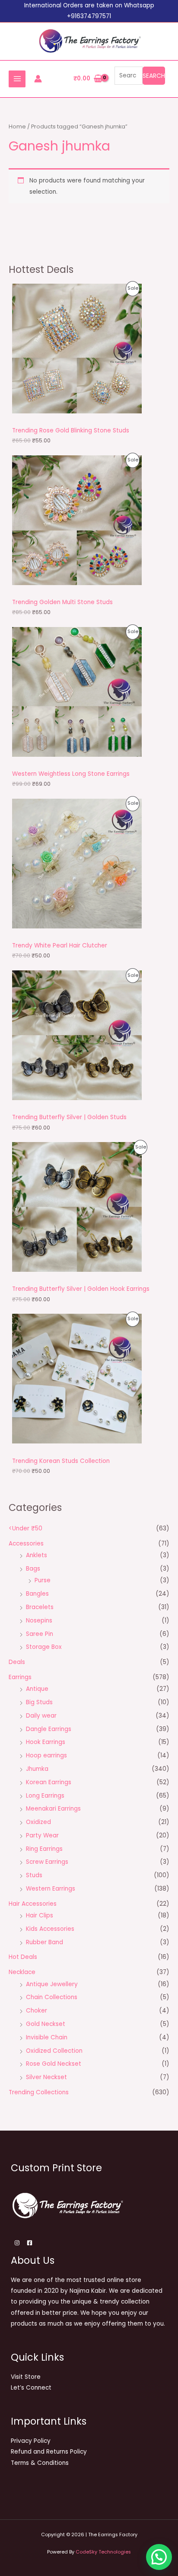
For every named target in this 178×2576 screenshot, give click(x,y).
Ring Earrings (44, 1849)
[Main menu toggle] (17, 79)
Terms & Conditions (40, 2463)
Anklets (37, 1555)
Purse (43, 1580)
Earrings (20, 1677)
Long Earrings (45, 1796)
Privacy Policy (31, 2441)
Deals (17, 1662)
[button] (159, 2557)
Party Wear (42, 1835)
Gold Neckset (46, 2024)
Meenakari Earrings (53, 1809)
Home (17, 126)
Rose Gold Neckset (54, 2064)
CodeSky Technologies (103, 2552)
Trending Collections (39, 2092)
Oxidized (38, 1822)
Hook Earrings (46, 1742)
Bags (33, 1569)
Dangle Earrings (49, 1729)
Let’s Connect (31, 2388)
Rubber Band (44, 1942)
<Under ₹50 (25, 1528)
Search (154, 76)
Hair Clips (40, 1915)
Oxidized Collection (54, 2051)
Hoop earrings (46, 1755)
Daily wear (41, 1716)
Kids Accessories (50, 1929)
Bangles (37, 1594)
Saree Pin (40, 1634)
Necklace (22, 1972)
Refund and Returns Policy (49, 2452)
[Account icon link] (38, 79)
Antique (37, 1689)
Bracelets (40, 1607)
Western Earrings (51, 1889)
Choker (37, 2011)
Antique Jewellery (52, 1984)
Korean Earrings (49, 1782)
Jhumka (37, 1769)
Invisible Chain (47, 2037)
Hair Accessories (33, 1904)
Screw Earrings (47, 1862)
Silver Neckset (46, 2077)
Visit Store (26, 2377)
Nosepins (39, 1621)
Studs (34, 1875)
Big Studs (39, 1702)
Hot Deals (23, 1957)
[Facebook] (30, 2243)
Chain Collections (52, 1997)
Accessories (26, 1544)
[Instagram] (17, 2243)
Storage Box (44, 1647)
